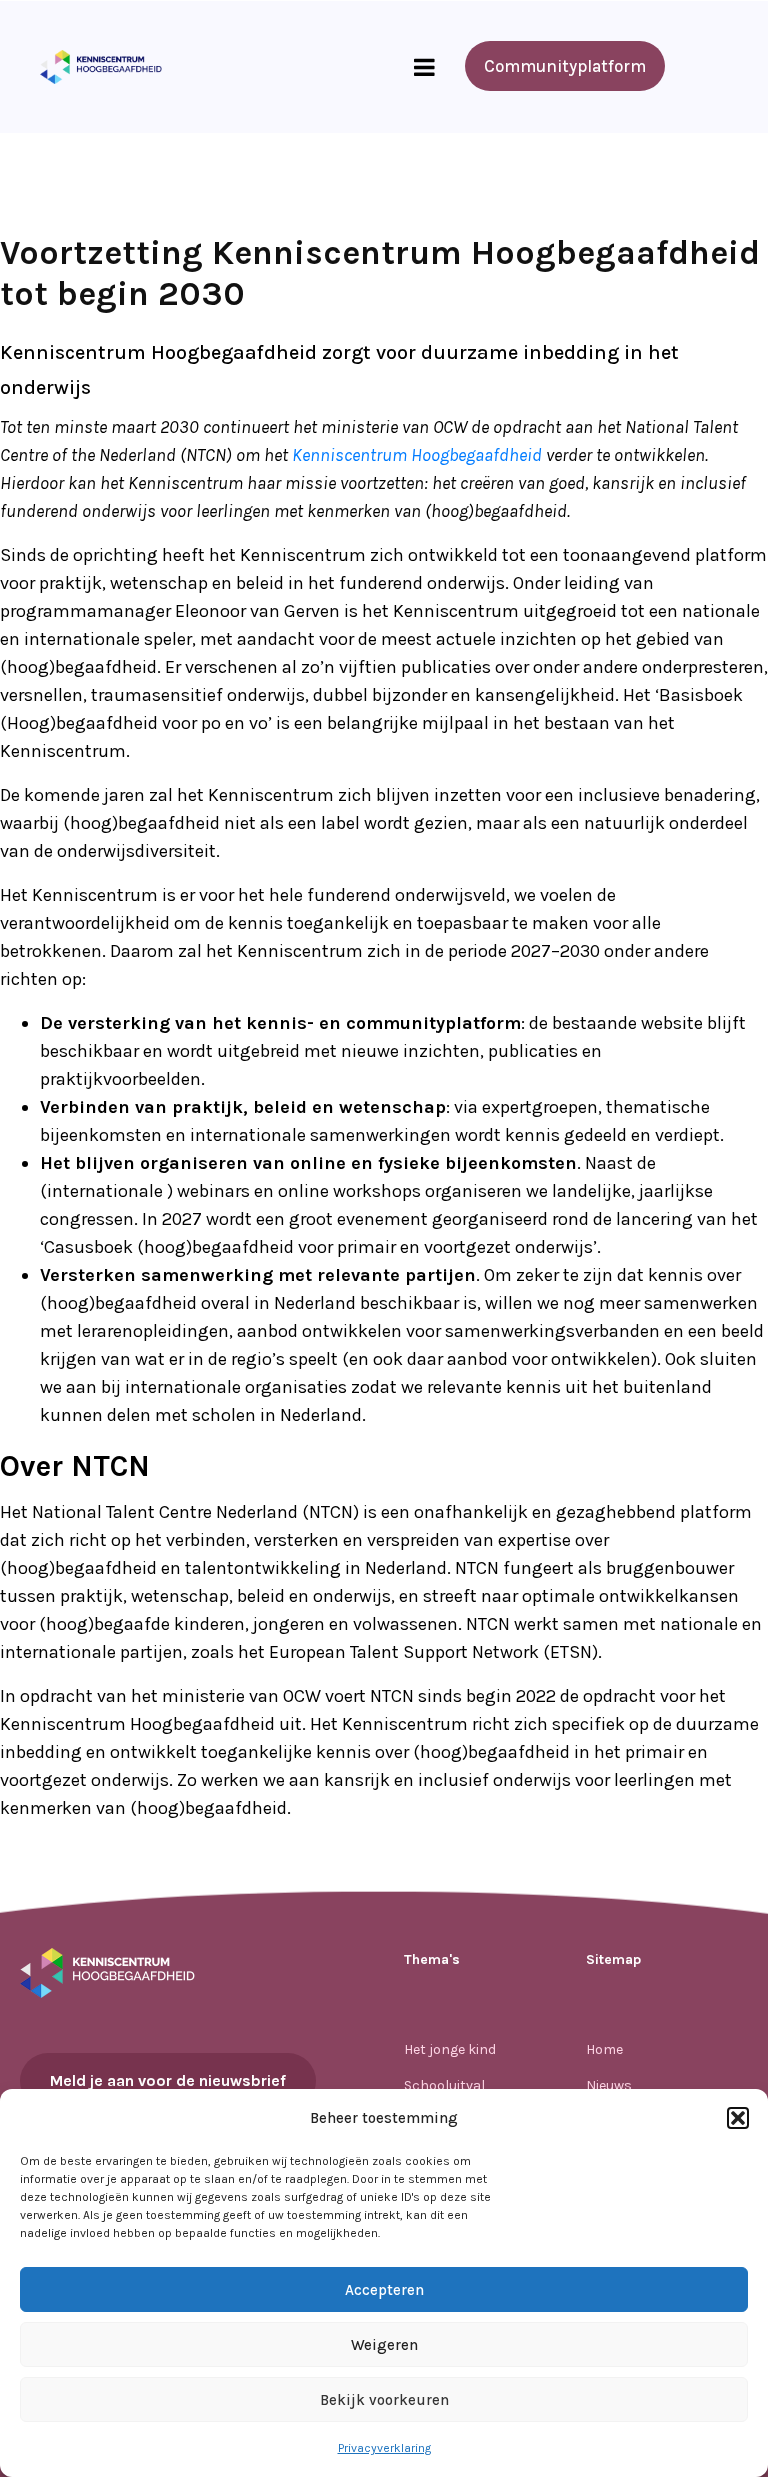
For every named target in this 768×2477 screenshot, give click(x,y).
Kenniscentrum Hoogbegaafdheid (417, 455)
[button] (738, 2118)
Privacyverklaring (384, 2448)
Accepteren (384, 2290)
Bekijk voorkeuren (384, 2400)
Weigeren (384, 2345)
